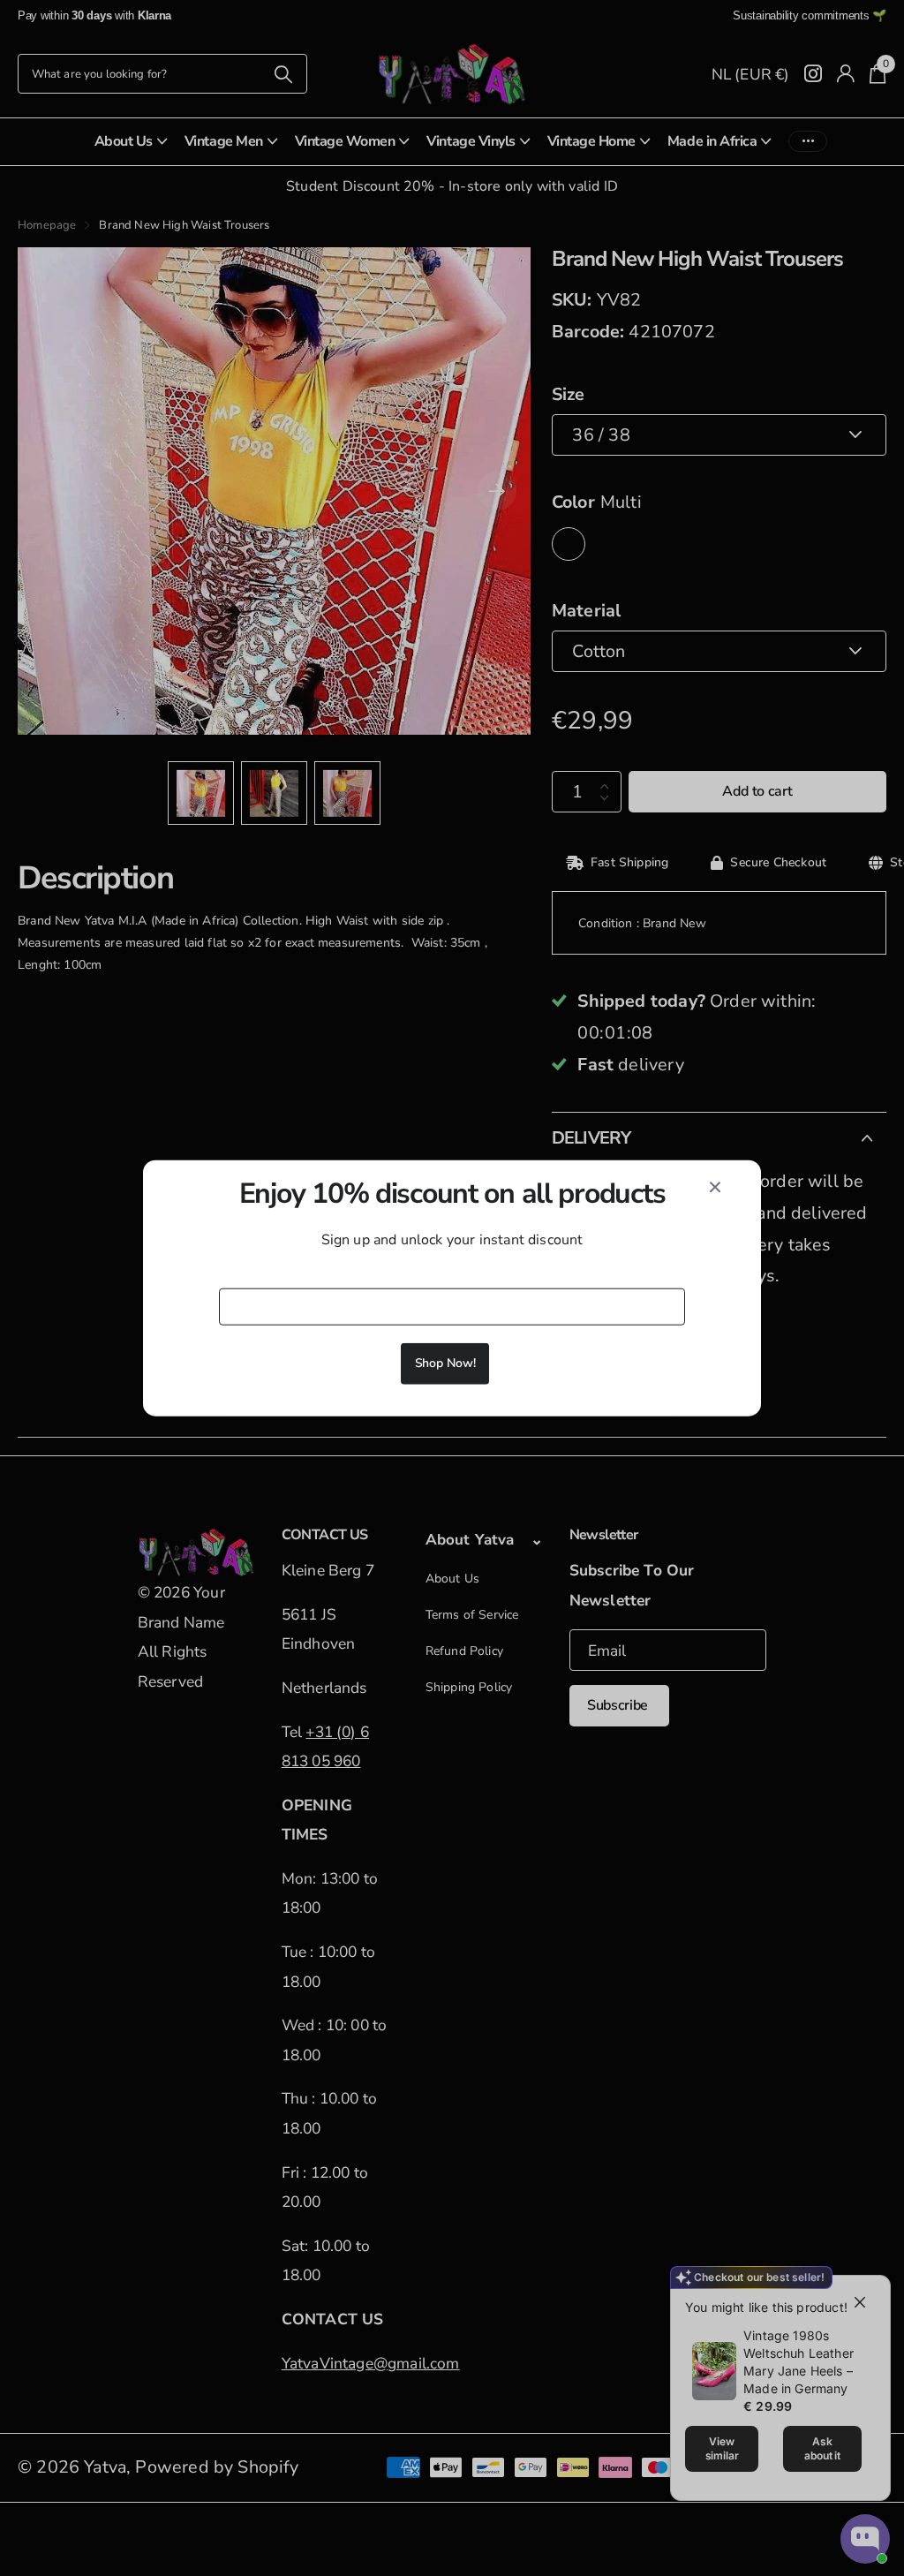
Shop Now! (445, 1363)
